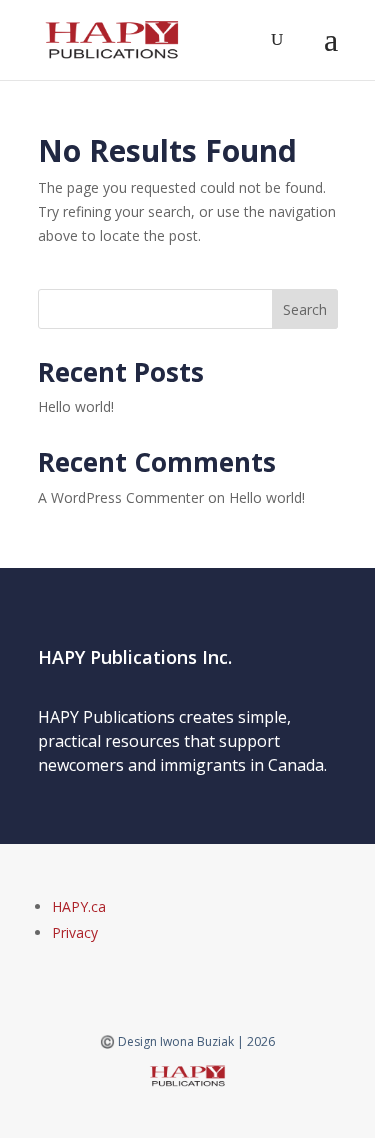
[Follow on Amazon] (174, 974)
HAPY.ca (79, 906)
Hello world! (76, 406)
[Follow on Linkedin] (202, 974)
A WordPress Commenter (121, 497)
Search (305, 309)
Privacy (75, 932)
